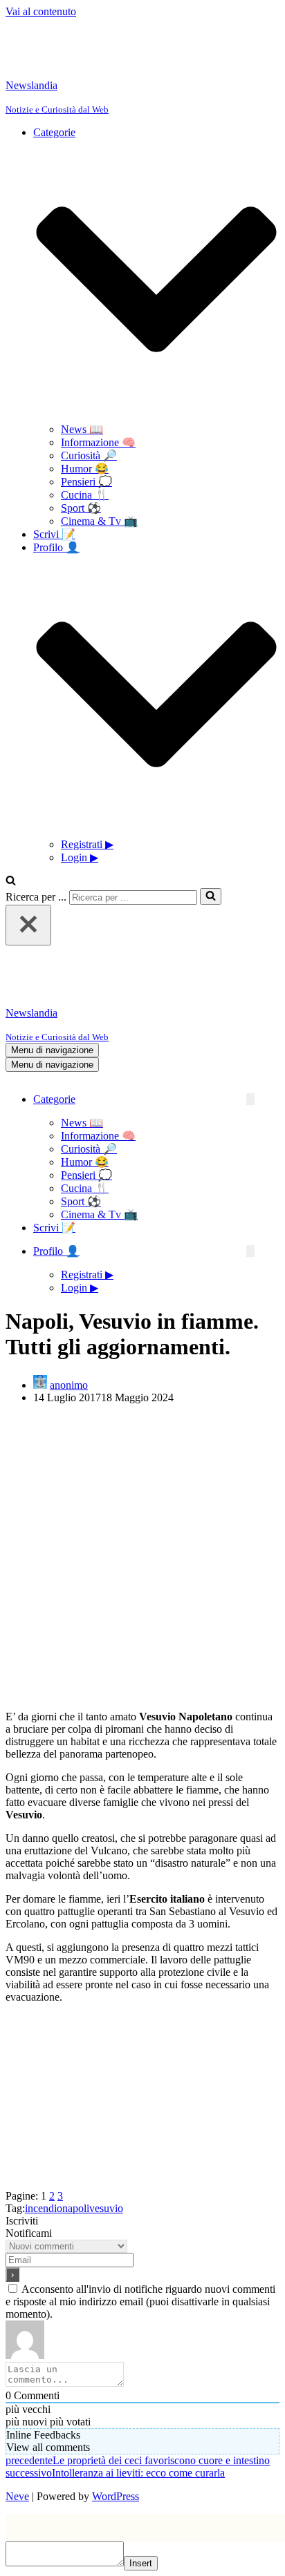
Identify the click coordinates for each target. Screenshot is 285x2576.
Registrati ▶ (87, 844)
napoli (76, 2208)
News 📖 (82, 429)
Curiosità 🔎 (89, 455)
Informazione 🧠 (98, 442)
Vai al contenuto (41, 11)
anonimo (69, 1385)
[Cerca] (11, 882)
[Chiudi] (28, 925)
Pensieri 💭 (86, 482)
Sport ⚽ (81, 508)
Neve (17, 2496)
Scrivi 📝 (54, 534)
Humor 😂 (85, 469)
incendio (44, 2208)
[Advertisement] (142, 1557)
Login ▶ (80, 857)
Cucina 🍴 (85, 495)
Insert (141, 2563)
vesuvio (106, 2208)
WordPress (116, 2496)
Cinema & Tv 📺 (99, 521)
